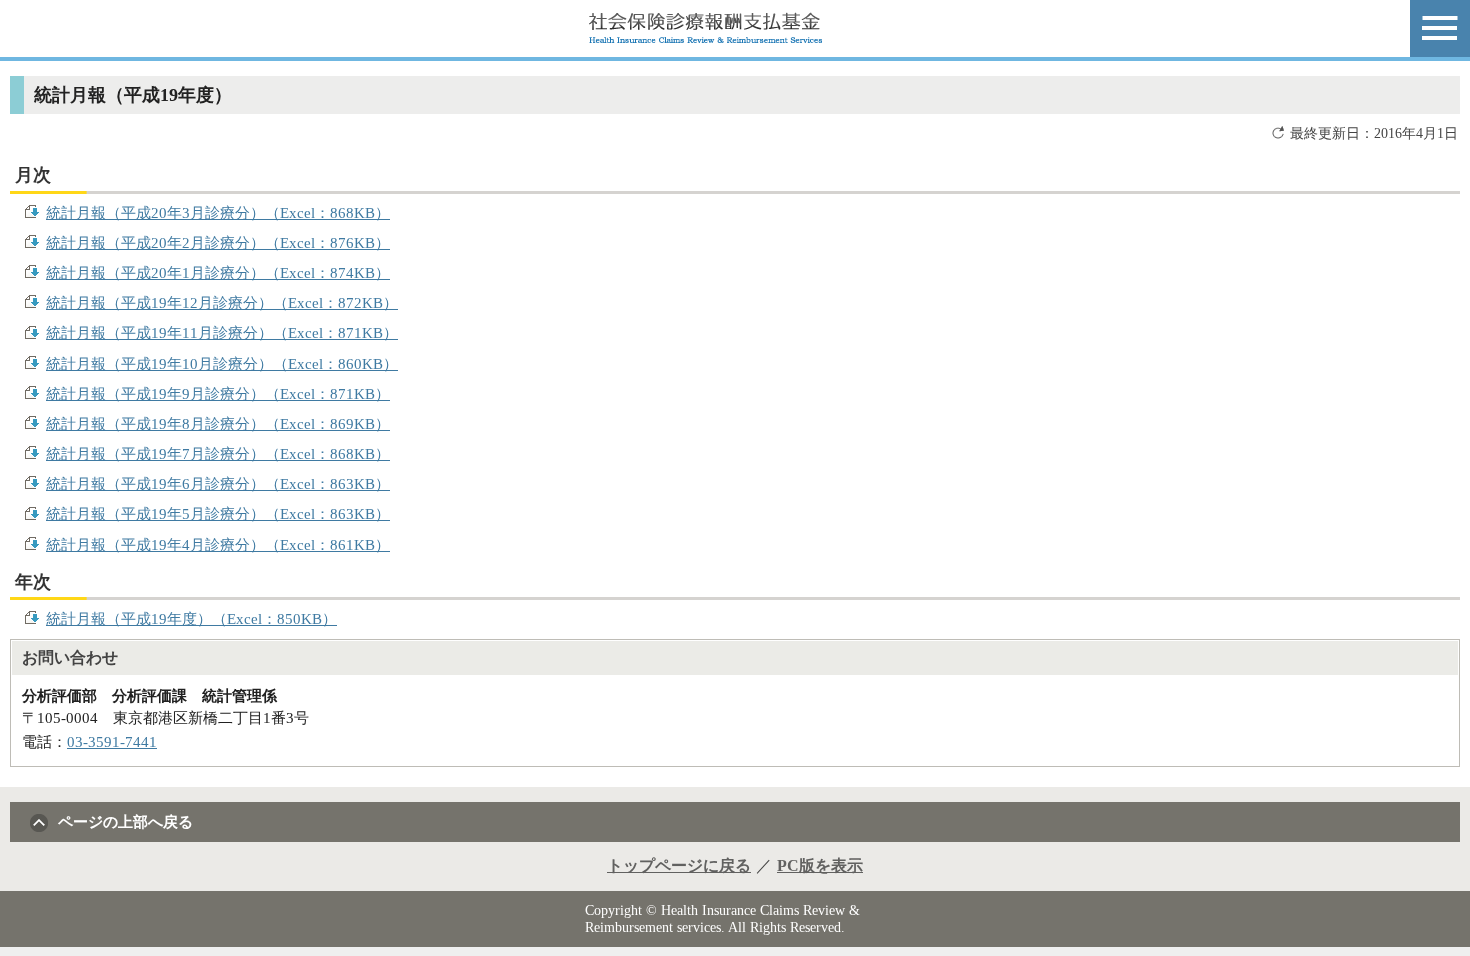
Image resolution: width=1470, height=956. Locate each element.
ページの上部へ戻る (125, 821)
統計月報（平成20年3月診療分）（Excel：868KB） (218, 212)
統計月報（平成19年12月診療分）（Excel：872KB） (222, 302)
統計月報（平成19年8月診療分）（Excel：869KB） (218, 423)
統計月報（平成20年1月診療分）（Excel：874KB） (218, 272)
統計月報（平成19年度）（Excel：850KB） (191, 618)
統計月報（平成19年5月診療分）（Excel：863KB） (218, 513)
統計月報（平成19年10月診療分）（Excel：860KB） (222, 363)
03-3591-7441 (112, 741)
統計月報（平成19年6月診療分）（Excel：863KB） (218, 483)
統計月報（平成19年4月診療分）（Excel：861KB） (218, 544)
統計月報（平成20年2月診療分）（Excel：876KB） (218, 242)
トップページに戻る (679, 865)
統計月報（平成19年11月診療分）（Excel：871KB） (222, 332)
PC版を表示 (820, 865)
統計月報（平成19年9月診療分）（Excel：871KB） (218, 393)
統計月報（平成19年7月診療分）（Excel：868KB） (218, 453)
